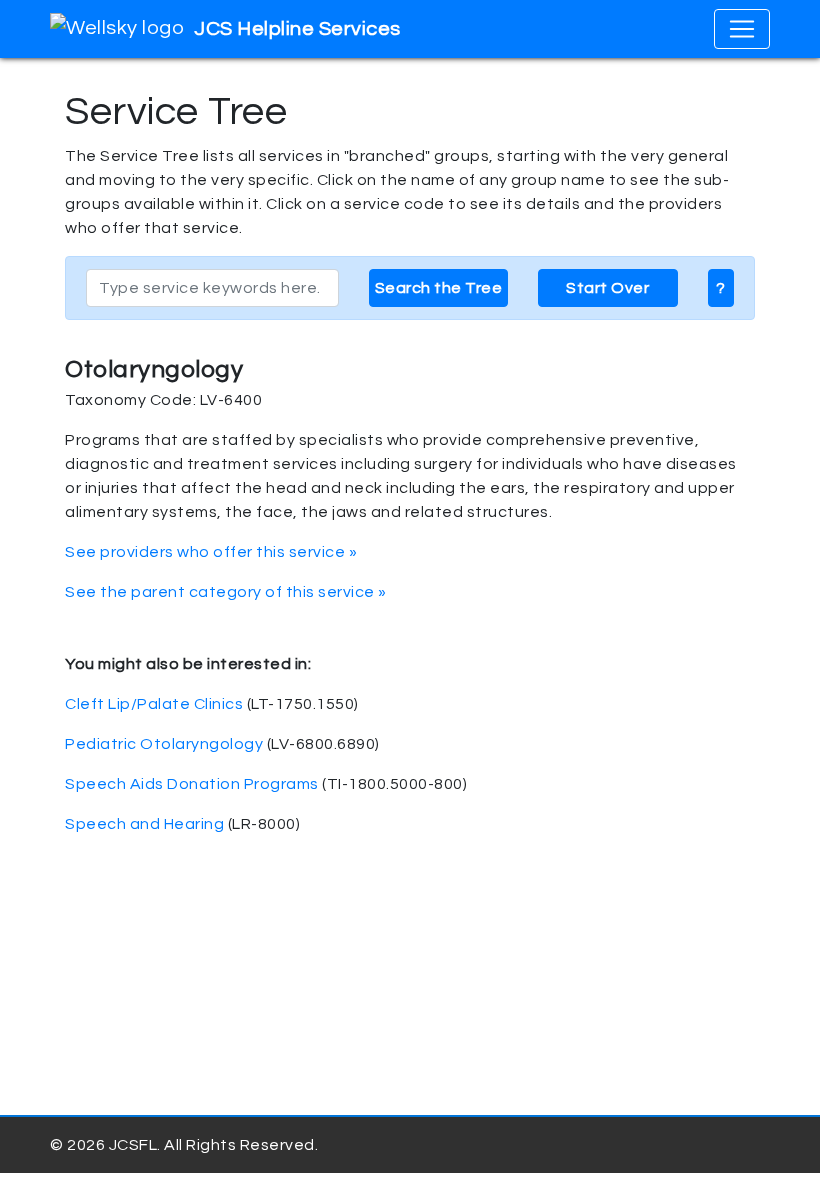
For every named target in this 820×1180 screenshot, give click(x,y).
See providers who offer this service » (211, 552)
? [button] (721, 288)
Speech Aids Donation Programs (192, 784)
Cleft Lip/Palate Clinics (154, 704)
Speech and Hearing (144, 824)
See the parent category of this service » (226, 592)
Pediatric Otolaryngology (164, 744)
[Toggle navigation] (742, 29)
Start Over (607, 288)
